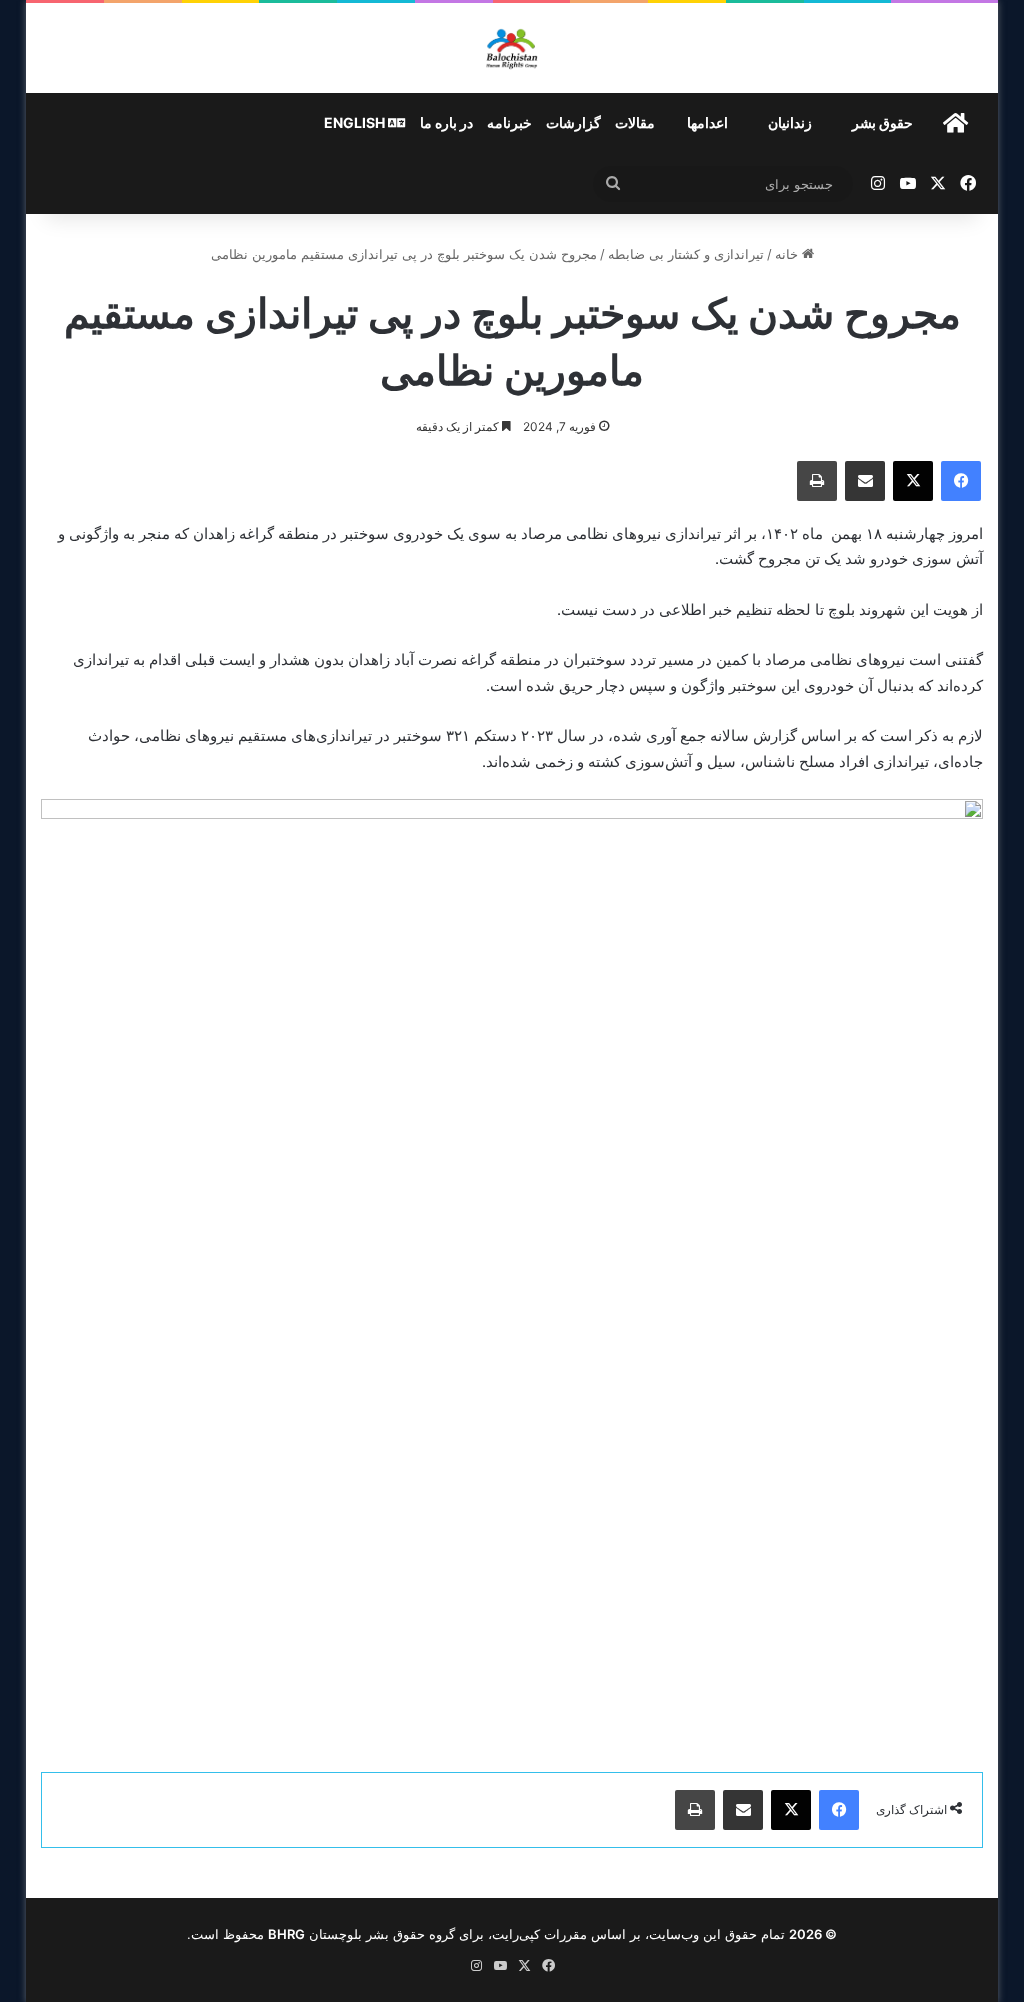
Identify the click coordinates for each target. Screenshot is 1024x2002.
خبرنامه (509, 122)
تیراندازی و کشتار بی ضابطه (686, 254)
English (356, 122)
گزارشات (573, 122)
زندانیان (790, 122)
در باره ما (446, 122)
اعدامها (707, 122)
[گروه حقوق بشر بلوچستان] (512, 48)
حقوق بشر (882, 122)
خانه (788, 254)
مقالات (635, 122)
